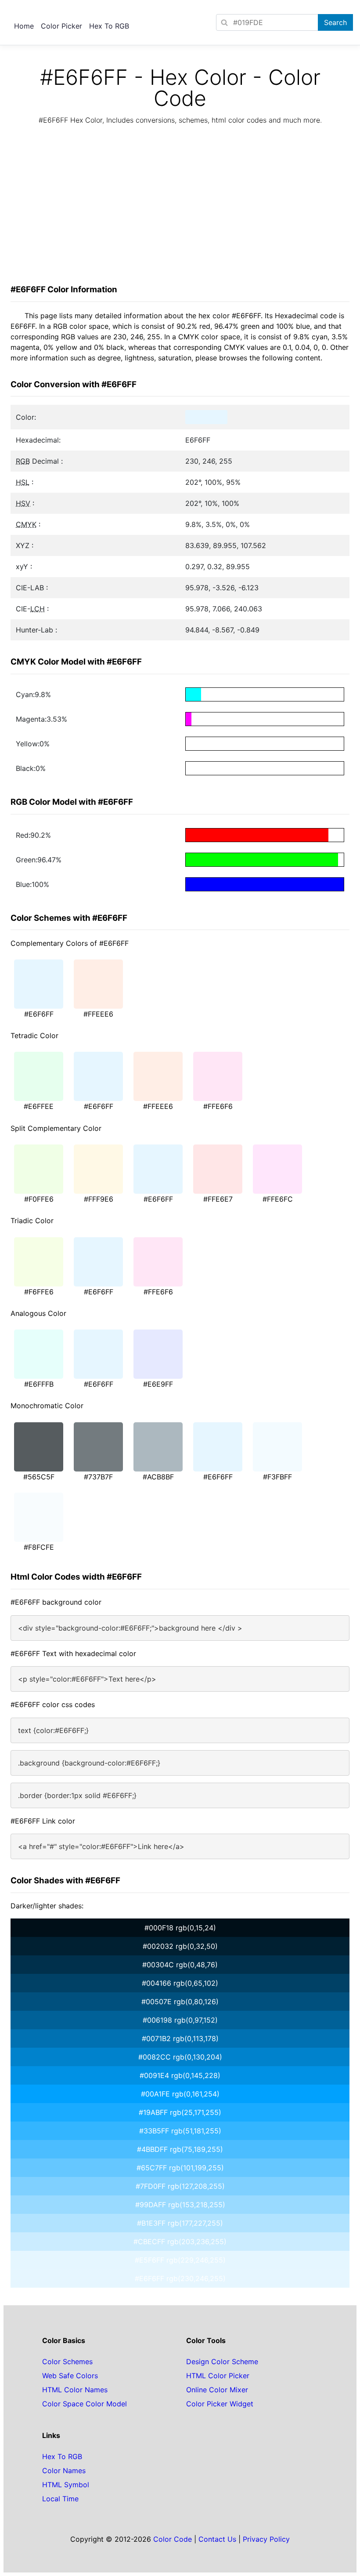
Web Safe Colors (70, 2376)
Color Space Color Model (85, 2404)
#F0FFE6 (39, 1199)
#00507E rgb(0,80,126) (180, 2002)
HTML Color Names (75, 2390)
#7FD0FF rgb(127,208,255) (180, 2186)
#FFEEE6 (98, 1014)
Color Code (173, 2539)
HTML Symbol (66, 2485)
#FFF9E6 (99, 1199)
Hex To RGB (109, 26)
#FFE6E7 (218, 1199)
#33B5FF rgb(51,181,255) (180, 2131)
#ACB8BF (158, 1477)
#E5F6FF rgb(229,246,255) (180, 2260)
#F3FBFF (277, 1477)
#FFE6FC (278, 1199)
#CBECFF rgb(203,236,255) (180, 2242)
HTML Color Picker (218, 2376)
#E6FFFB (39, 1384)
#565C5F (39, 1477)
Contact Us (217, 2539)
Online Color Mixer (217, 2390)
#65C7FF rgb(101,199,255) (180, 2168)
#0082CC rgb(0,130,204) (180, 2057)
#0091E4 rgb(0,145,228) (180, 2075)
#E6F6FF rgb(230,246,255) (180, 2278)
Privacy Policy (266, 2539)
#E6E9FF (158, 1384)
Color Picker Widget (220, 2404)
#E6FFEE (39, 1106)
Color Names (64, 2471)
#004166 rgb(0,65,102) (180, 1983)
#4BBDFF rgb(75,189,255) (180, 2149)
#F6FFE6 (39, 1292)
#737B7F (98, 1477)
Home (24, 26)
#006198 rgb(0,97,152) (180, 2020)
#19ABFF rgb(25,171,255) (180, 2112)
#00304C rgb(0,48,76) (180, 1965)
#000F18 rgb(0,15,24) (180, 1928)
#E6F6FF (39, 1014)
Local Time (60, 2499)
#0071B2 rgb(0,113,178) (180, 2038)
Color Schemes (67, 2362)
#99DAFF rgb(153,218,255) (180, 2205)
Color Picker (61, 26)
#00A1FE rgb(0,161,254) (180, 2094)
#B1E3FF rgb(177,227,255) (180, 2223)
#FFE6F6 (218, 1106)
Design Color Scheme (222, 2362)
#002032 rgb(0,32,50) (180, 1946)
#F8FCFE (39, 1547)
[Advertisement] (180, 207)
